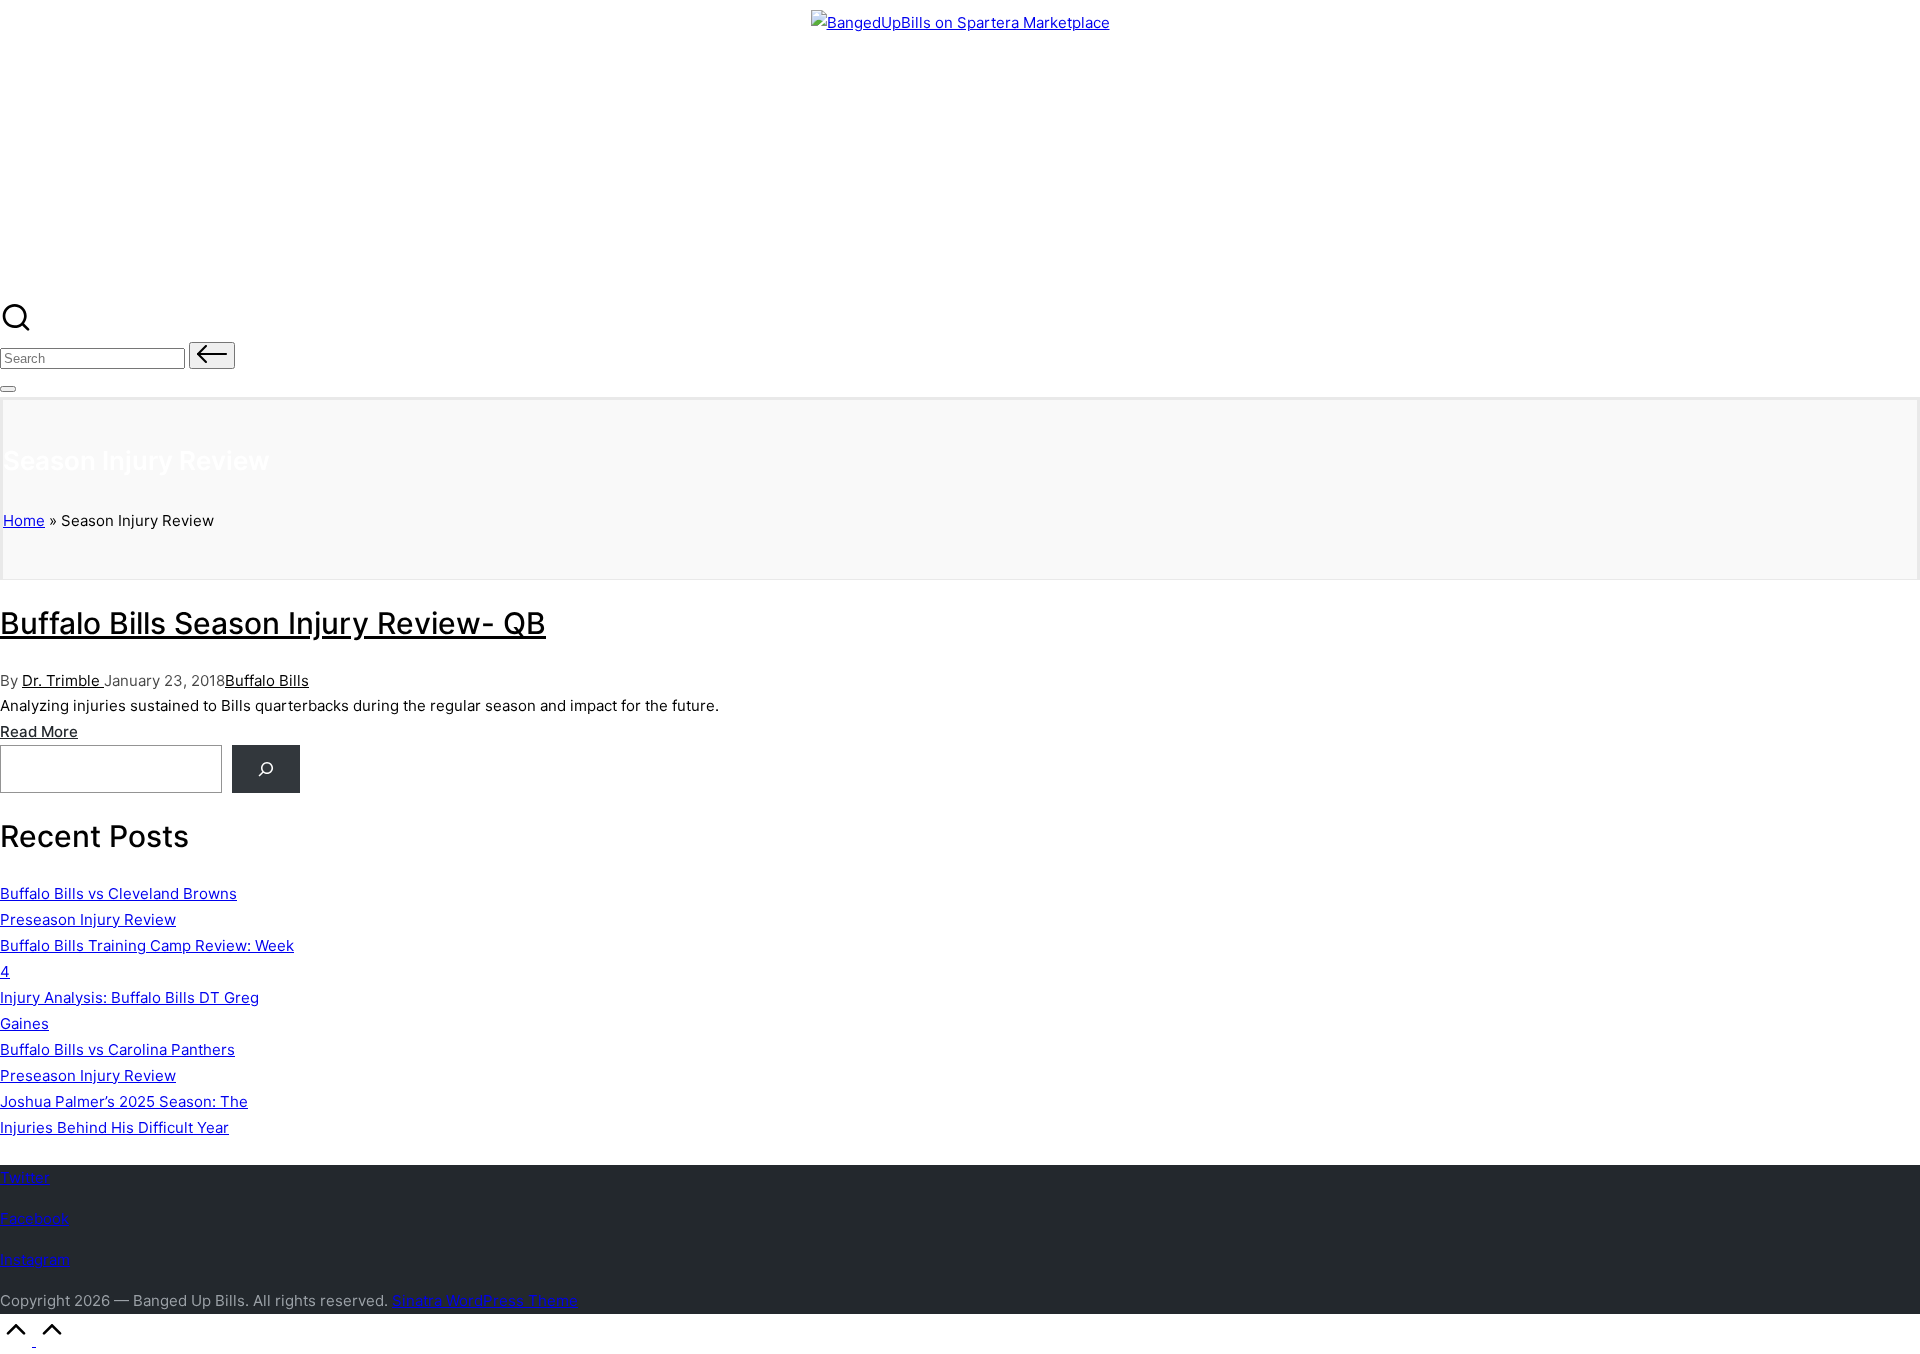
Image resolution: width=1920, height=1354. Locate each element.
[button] (212, 355)
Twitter (25, 1177)
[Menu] (8, 389)
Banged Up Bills (113, 87)
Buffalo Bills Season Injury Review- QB (273, 623)
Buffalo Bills (267, 680)
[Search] (266, 769)
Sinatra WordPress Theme (485, 1300)
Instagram (35, 1259)
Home (24, 520)
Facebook (34, 1218)
